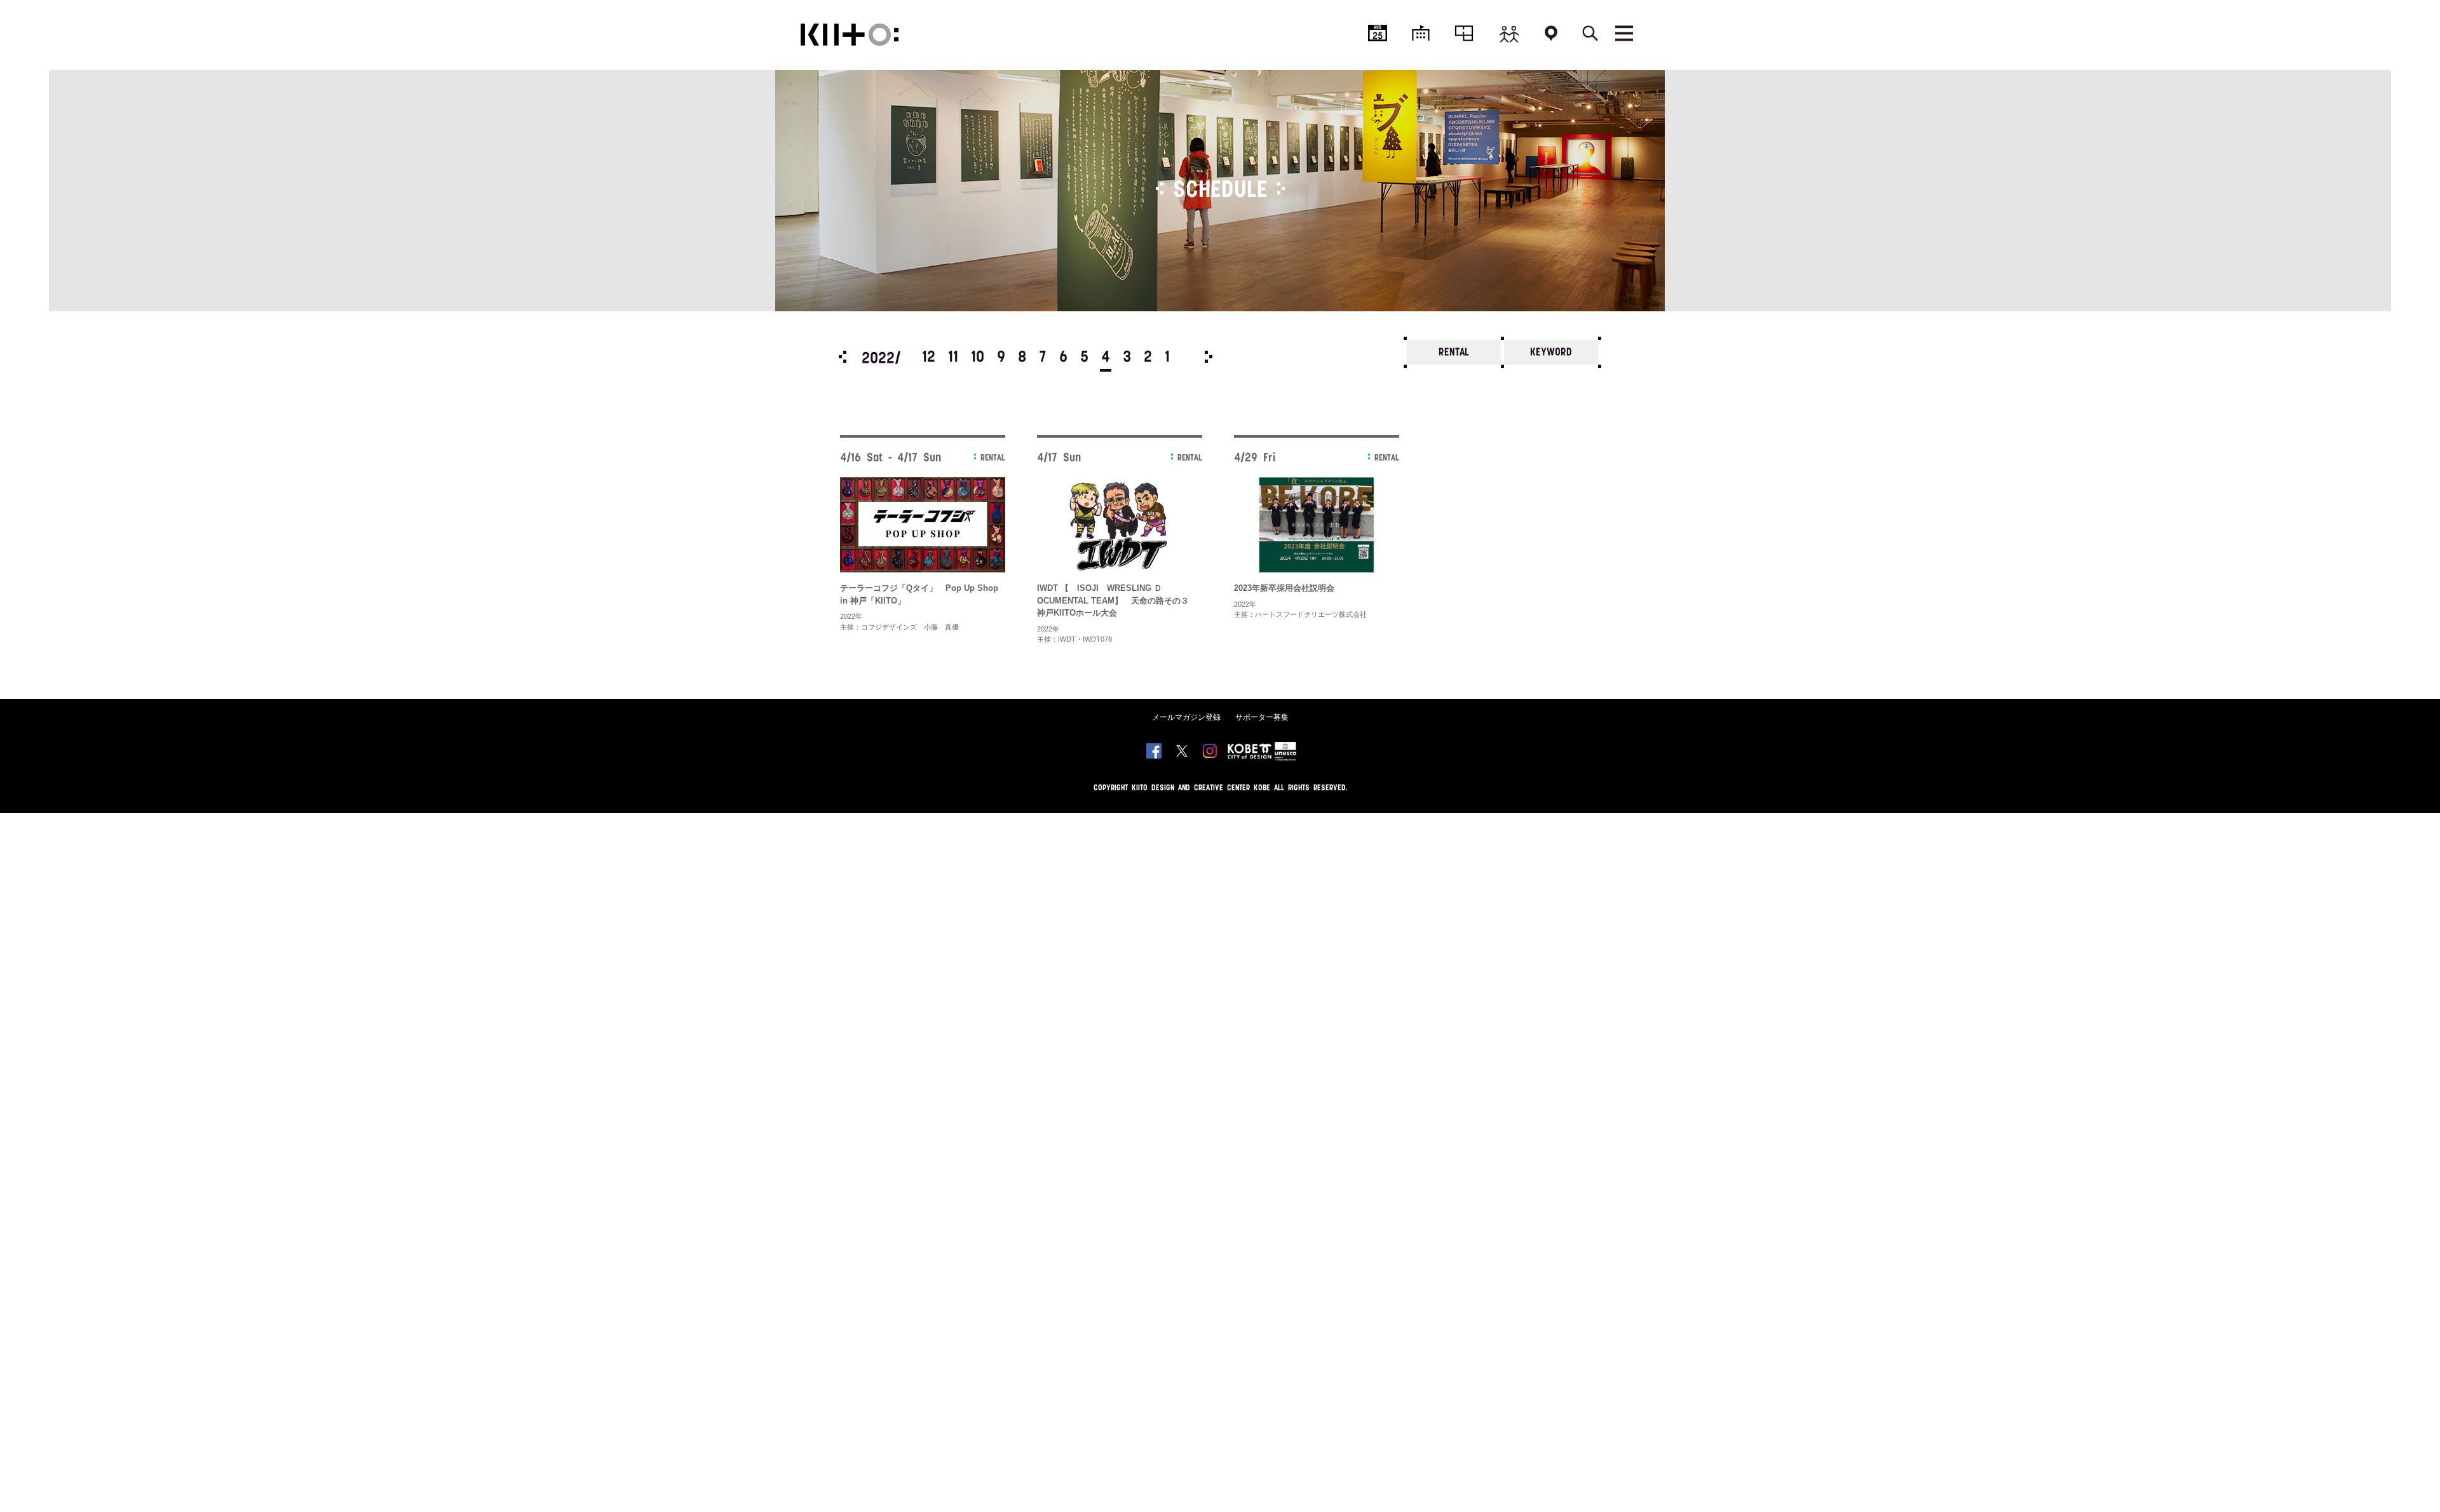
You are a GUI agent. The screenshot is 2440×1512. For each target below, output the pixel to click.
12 (929, 358)
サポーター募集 (1262, 717)
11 (953, 358)
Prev (843, 357)
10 (978, 358)
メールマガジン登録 (1186, 717)
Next (1209, 357)
